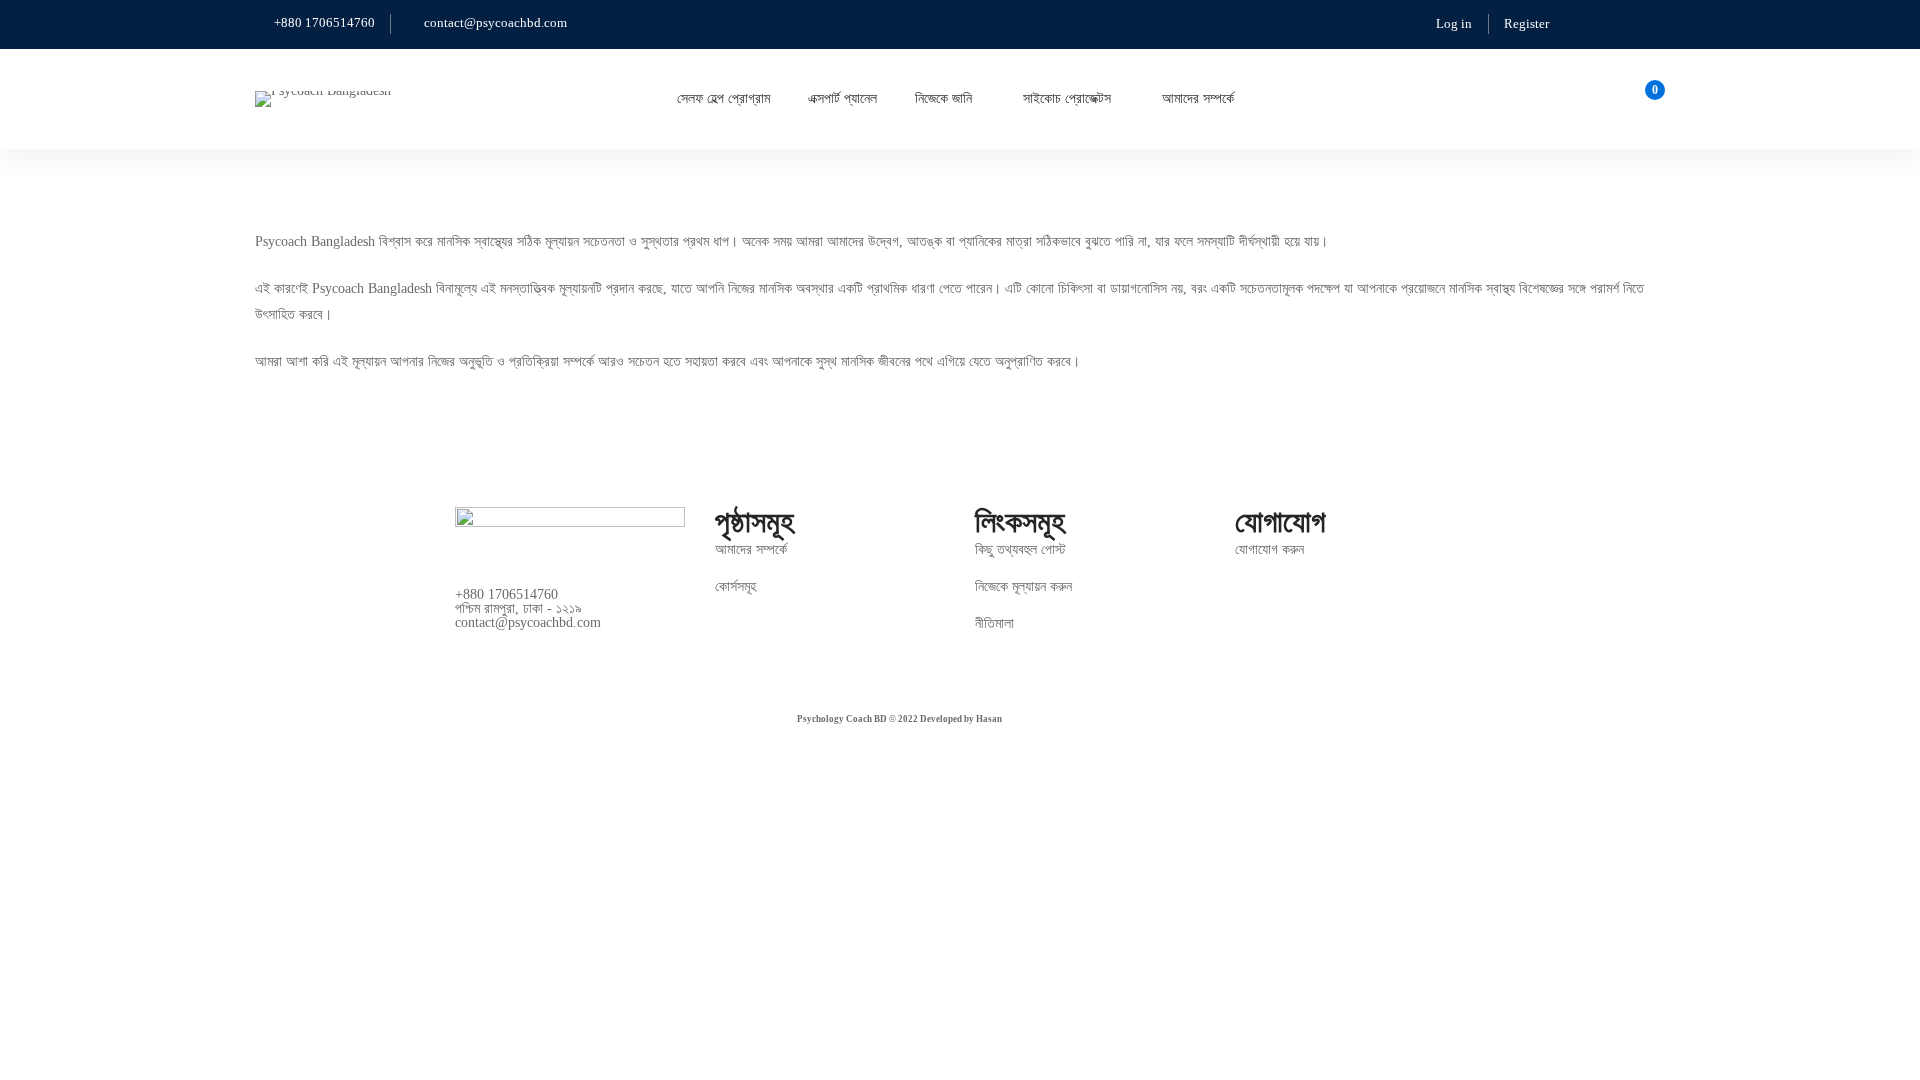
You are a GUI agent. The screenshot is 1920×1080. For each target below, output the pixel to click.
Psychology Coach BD (842, 719)
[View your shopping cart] (1648, 99)
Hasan (989, 719)
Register (1526, 23)
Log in (1454, 23)
